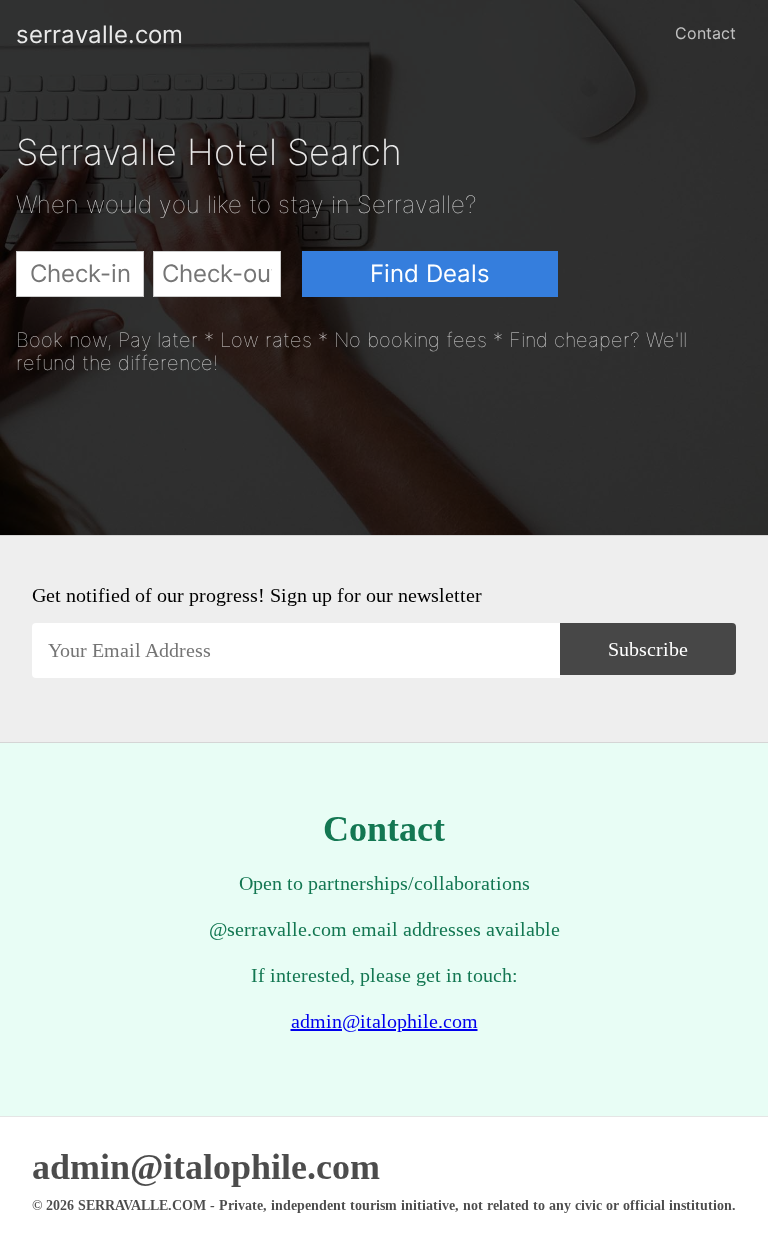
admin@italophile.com (384, 1021)
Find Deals (430, 273)
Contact (705, 33)
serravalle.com (32, 34)
